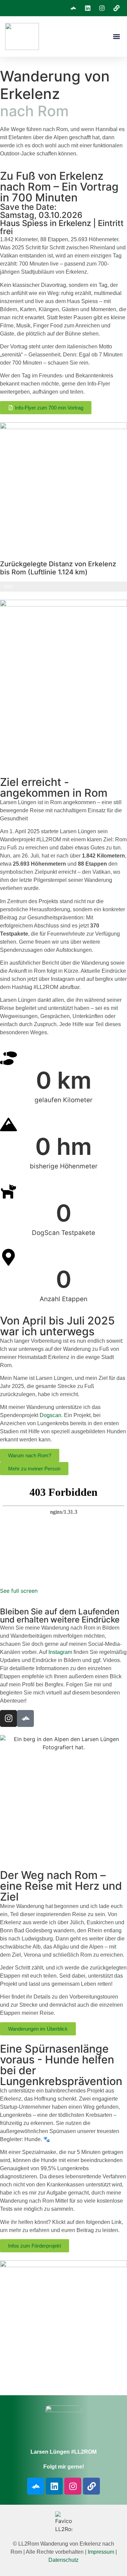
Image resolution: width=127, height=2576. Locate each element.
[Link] (91, 2486)
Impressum (101, 2552)
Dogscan (50, 1415)
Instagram (60, 1652)
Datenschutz (63, 2560)
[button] (116, 37)
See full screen (19, 1591)
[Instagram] (8, 1718)
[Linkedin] (54, 2486)
